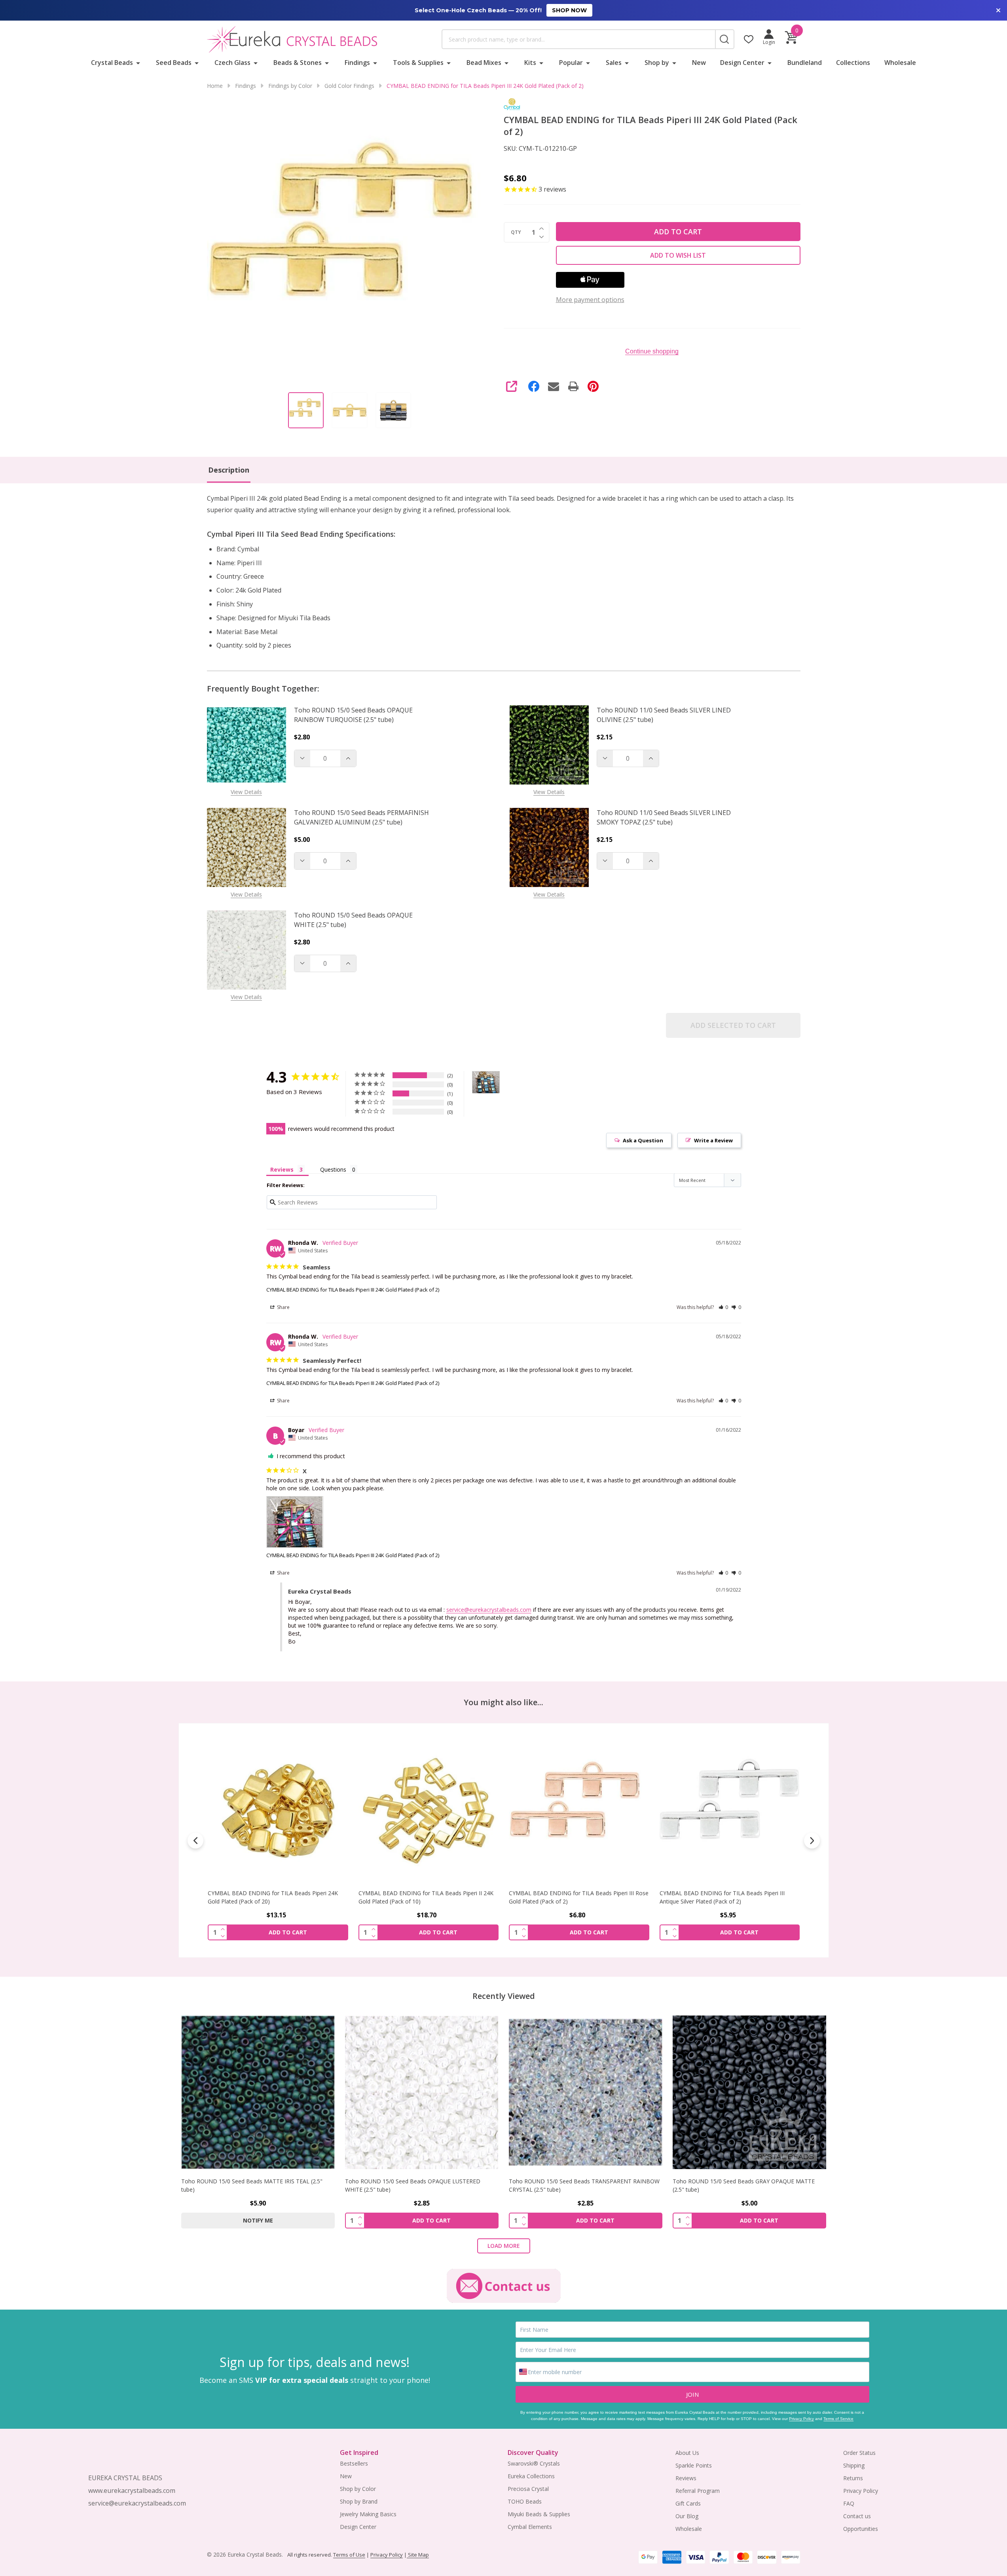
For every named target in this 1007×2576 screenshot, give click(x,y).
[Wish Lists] (749, 39)
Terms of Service (838, 2419)
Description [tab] (229, 470)
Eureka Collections (531, 2476)
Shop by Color (358, 2489)
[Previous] (195, 1841)
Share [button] (283, 1307)
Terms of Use (349, 2555)
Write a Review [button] (713, 1140)
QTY (516, 232)
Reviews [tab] (282, 1169)
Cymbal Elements (530, 2527)
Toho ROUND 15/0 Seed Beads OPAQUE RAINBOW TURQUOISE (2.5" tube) (353, 715)
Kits (530, 63)
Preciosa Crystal (528, 2489)
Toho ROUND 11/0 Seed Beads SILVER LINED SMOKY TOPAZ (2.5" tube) (664, 817)
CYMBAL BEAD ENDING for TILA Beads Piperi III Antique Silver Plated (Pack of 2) (571, 1897)
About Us (687, 2453)
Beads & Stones (298, 63)
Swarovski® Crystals (534, 2463)
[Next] (812, 1841)
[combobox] (578, 39)
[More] (138, 63)
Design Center (742, 63)
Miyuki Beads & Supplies (539, 2514)
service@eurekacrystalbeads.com (489, 1610)
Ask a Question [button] (643, 1140)
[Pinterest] (593, 386)
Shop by (657, 63)
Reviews (686, 2478)
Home (215, 86)
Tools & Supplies (418, 63)
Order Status (859, 2453)
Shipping (854, 2465)
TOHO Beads (525, 2501)
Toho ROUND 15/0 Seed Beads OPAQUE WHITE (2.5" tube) (353, 920)
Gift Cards (688, 2503)
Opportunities (861, 2529)
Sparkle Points (694, 2465)
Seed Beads (174, 63)
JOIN (692, 2394)
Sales (614, 63)
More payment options (590, 300)
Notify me (258, 2220)
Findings (357, 63)
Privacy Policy (801, 2419)
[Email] (554, 386)
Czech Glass (232, 63)
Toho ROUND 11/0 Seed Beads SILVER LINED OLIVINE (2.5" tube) (664, 715)
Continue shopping (652, 351)
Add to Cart (678, 232)
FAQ (849, 2503)
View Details (246, 792)
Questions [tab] (333, 1169)
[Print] (573, 386)
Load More (504, 2246)
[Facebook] (534, 386)
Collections (853, 63)
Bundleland (805, 63)
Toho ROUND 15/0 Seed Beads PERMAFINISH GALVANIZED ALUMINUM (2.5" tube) (361, 817)
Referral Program (698, 2491)
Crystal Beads (112, 63)
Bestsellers (354, 2463)
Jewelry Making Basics (368, 2514)
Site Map (418, 2555)
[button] (723, 1307)
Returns (853, 2478)
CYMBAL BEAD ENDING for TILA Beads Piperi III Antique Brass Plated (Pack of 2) (722, 1897)
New (699, 63)
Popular (571, 63)
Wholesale (900, 63)
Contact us (857, 2516)
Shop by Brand (359, 2501)
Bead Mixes (484, 63)
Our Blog (687, 2516)
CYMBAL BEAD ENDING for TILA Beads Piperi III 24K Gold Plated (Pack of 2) (353, 1290)
